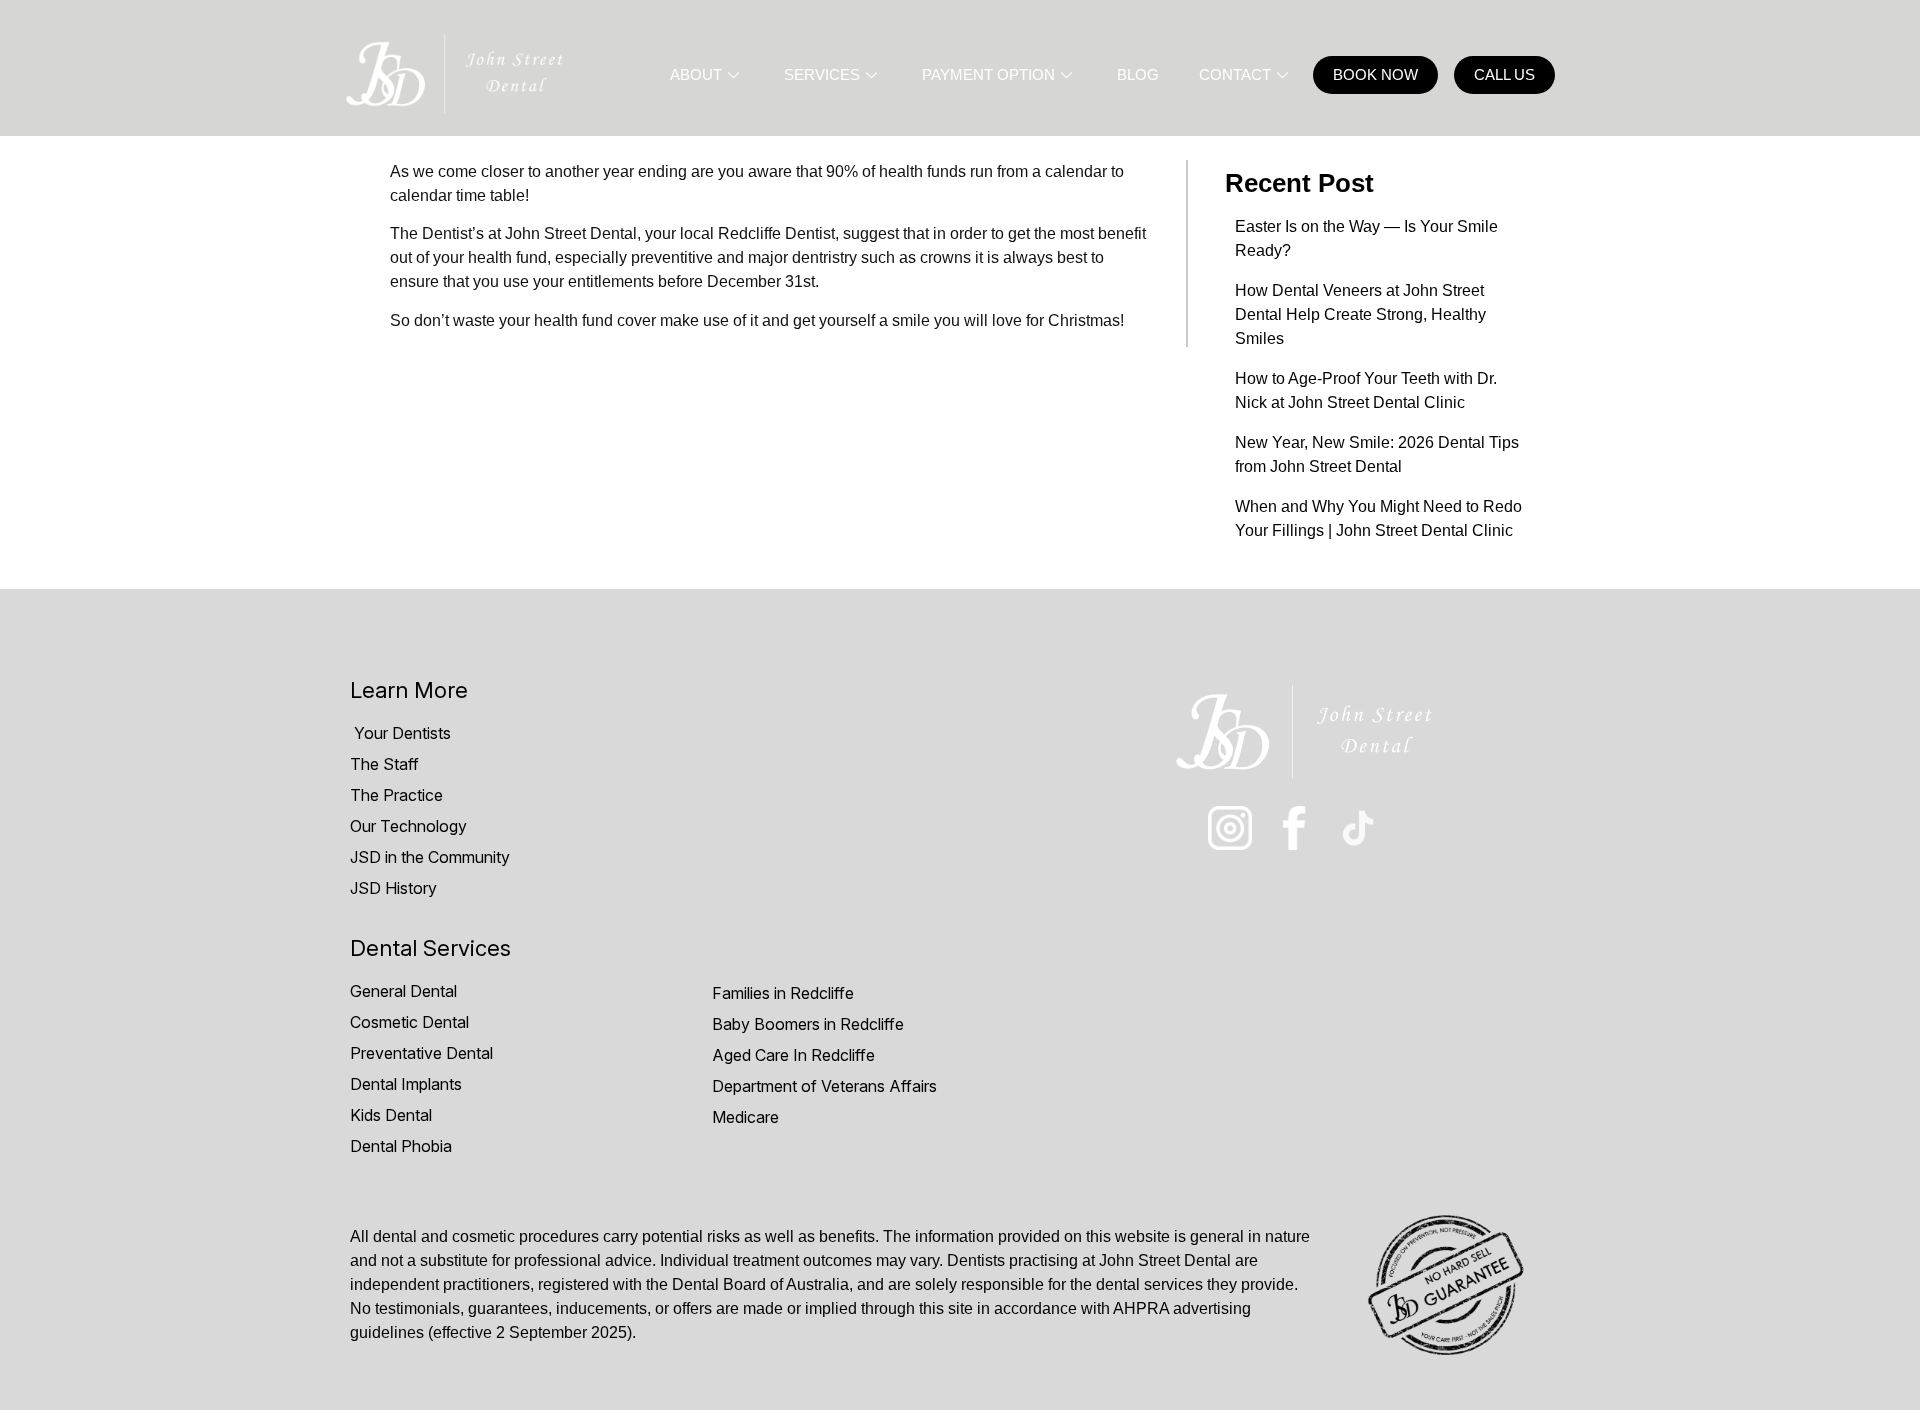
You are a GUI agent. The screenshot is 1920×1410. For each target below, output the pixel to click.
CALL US (1504, 74)
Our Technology (408, 826)
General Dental (403, 991)
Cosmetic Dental (409, 1022)
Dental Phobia (401, 1146)
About (696, 74)
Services (822, 74)
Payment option (988, 74)
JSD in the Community (430, 857)
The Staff (384, 764)
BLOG (1138, 74)
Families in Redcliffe (783, 993)
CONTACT (1235, 74)
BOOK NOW (1375, 74)
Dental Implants (406, 1084)
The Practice (396, 795)
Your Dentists (400, 733)
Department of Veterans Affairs (824, 1086)
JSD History (393, 888)
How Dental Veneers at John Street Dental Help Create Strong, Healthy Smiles (1360, 314)
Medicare (745, 1117)
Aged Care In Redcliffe (793, 1055)
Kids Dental (391, 1115)
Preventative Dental (421, 1053)
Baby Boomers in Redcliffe (808, 1024)
